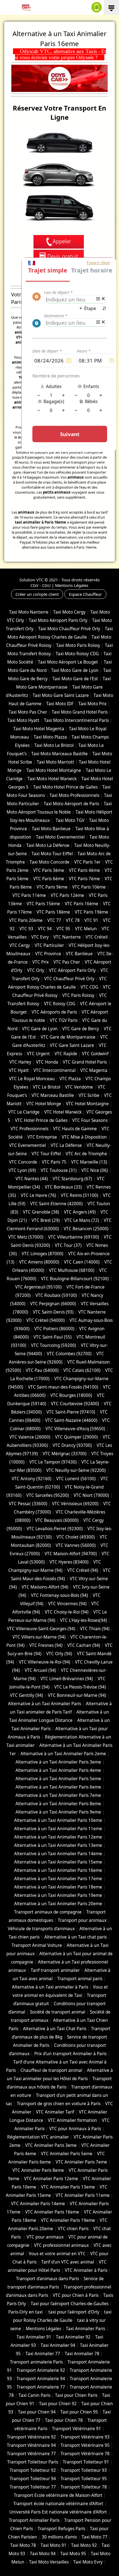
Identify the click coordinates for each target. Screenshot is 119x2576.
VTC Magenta (94, 1070)
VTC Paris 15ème (43, 904)
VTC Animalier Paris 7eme (81, 2162)
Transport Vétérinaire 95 (85, 2445)
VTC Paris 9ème (52, 887)
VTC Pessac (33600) (28, 1504)
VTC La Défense (66, 1145)
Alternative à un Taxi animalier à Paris (50, 1987)
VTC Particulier (49, 945)
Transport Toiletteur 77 (33, 2487)
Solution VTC (31, 580)
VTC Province (48, 954)
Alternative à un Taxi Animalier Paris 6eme (58, 1787)
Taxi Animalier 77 (43, 2354)
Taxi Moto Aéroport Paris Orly (58, 620)
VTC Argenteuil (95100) (38, 1287)
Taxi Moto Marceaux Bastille (59, 754)
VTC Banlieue (79, 954)
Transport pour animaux (82, 1920)
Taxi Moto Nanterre (29, 612)
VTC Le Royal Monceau (32, 1079)
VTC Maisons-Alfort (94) (45, 1587)
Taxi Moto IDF (60, 704)
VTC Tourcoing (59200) (54, 1345)
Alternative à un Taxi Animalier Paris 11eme (58, 1829)
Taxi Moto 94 (43, 2554)
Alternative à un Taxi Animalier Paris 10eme (58, 1820)
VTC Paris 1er (87, 862)
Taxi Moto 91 (54, 2545)
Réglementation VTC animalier (38, 2137)
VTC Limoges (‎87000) (42, 1254)
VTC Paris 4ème (84, 870)
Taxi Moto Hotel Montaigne (54, 770)
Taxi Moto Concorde (50, 862)
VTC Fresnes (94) (46, 1645)
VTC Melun (86, 929)
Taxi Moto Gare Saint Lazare (61, 695)
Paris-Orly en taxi (26, 2312)
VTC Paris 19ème (91, 912)
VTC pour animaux (45, 2237)
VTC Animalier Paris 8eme (38, 2170)
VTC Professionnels (29, 1129)
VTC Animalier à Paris (86, 2270)
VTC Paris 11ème (29, 895)
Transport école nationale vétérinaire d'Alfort (58, 2504)
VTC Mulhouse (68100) (72, 1270)
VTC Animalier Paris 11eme (83, 2195)
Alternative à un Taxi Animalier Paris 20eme (58, 1904)
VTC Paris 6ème (49, 879)
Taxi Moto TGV (69, 820)
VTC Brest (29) (46, 1220)
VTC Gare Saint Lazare (72, 1045)
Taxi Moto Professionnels (74, 795)
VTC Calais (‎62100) (82, 1370)
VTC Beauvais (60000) (57, 1520)
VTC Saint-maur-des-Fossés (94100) (63, 1387)
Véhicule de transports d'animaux (41, 1929)
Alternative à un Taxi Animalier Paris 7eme (58, 1795)
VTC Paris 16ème (82, 904)
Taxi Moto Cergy (69, 612)
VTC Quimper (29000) (77, 1437)
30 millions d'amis (59, 2537)
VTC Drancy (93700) (72, 1445)
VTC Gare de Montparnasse (68, 1037)
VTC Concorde (23, 1162)
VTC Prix (41, 962)
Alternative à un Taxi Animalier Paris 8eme (58, 1804)
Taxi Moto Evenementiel (60, 837)
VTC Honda (47, 1062)
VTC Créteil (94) (83, 1570)
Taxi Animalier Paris (86, 2329)
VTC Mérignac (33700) (65, 1454)
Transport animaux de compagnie (48, 1912)
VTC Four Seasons (90, 1120)
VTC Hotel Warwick (63, 1112)
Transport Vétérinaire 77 (31, 2454)
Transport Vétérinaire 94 (31, 2445)
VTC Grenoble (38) (41, 1212)
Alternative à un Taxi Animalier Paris (45, 1704)
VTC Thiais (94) (95, 1629)
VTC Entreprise (42, 1137)
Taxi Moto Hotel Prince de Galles (65, 787)
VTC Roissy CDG (60, 1004)
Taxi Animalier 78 (82, 2354)
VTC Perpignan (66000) (53, 1304)
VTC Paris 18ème (53, 912)
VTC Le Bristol (47, 1087)
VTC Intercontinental (55, 1070)
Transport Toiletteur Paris (33, 2462)
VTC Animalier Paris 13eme (68, 2187)
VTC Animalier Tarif (55, 2112)
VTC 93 (26, 929)
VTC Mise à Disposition (84, 1137)
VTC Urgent (38, 1054)
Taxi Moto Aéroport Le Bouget (68, 662)
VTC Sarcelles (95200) (48, 1495)
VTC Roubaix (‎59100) (56, 1295)
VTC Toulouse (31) (59, 1170)
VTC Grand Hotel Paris (85, 1062)
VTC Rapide (66, 1054)
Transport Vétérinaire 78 (85, 2454)
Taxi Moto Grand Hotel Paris (80, 712)
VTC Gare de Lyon (40, 1029)
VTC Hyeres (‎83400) (69, 1562)
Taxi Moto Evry (88, 2562)
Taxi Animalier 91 (34, 2337)
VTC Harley (20, 1062)
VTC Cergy (20, 945)
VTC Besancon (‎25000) (86, 1229)
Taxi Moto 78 (23, 2545)
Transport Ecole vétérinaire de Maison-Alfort (58, 2495)
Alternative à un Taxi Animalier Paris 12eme (58, 1837)
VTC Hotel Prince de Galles (41, 1120)
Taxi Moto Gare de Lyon (75, 670)
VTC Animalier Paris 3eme (51, 2145)
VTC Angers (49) (80, 1212)
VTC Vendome (79, 1087)
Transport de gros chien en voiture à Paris (59, 2104)
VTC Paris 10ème (89, 887)
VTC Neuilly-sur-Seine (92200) (76, 1470)
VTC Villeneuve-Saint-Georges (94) (41, 1629)
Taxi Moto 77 (95, 2537)
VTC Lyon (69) (22, 1170)
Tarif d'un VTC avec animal (68, 2262)
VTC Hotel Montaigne (87, 1104)
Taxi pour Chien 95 (79, 2412)
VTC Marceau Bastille (53, 1095)
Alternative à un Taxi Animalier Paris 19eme (58, 1895)
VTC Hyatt (19, 1070)
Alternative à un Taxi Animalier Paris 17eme (58, 1879)
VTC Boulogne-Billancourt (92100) (75, 1279)
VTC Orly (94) (59, 1654)
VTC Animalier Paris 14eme (38, 2204)
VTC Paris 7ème (84, 879)
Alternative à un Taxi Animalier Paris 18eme (58, 1887)
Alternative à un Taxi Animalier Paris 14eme (58, 1854)
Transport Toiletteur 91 (86, 2462)
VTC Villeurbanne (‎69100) (74, 1237)
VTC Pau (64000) (42, 1370)
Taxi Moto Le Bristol (54, 745)
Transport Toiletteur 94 (33, 2479)
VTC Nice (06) (95, 1170)
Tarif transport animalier (55, 1970)
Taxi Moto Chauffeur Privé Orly (69, 629)
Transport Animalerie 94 (41, 2379)
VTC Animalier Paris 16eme (52, 2212)
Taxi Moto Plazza (50, 737)
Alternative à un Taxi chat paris (76, 1937)
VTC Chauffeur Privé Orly (69, 979)
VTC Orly (36, 970)
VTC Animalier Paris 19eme (68, 2220)
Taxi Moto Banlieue (51, 829)
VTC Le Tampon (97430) (53, 1462)
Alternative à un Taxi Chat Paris (55, 2029)
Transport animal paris (80, 1979)
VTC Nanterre (67, 937)
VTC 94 (45, 929)
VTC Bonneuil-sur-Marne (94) (77, 1695)
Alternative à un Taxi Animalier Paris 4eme (58, 1770)
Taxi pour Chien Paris (76, 2395)
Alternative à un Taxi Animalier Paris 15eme (58, 1862)
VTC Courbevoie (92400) (75, 1404)
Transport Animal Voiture (37, 1945)
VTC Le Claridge (24, 1112)
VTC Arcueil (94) (40, 1670)
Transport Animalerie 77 (41, 2387)
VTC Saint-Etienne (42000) (56, 1204)
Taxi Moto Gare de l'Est (75, 679)
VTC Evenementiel (28, 1145)
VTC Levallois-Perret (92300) (55, 1529)
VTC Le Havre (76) (38, 1195)
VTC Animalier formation (73, 2120)
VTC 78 (73, 920)
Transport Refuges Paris (61, 2529)
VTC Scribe (89, 1095)
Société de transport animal (58, 2012)
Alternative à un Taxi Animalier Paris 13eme (58, 1845)
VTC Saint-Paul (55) (53, 1337)
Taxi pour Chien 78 (64, 2420)
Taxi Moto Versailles (49, 2562)
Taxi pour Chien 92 (58, 2404)
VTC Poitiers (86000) (54, 1329)
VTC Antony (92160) (32, 1479)
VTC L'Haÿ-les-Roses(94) (84, 1620)
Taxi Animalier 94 (58, 2345)
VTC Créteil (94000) (46, 1320)
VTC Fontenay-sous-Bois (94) (59, 1595)
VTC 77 (54, 920)
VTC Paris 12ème (67, 895)
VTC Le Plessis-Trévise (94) (80, 1687)
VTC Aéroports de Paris (54, 1012)
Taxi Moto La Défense (48, 845)
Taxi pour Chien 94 (37, 2412)
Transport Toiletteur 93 (84, 2470)
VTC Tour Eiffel (46, 1154)
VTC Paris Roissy (78, 995)
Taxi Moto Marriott (55, 762)
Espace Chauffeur (85, 594)
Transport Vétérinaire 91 (77, 2429)
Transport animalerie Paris (36, 2362)
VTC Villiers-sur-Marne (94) (39, 1637)
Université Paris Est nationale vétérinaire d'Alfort (58, 2512)
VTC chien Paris (73, 2229)
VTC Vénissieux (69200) (75, 1504)
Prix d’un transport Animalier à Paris (70, 2054)
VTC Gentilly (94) (27, 1695)
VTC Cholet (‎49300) (76, 1537)
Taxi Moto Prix (92, 704)
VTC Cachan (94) (84, 1645)
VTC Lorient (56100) (76, 1479)
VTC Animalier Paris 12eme (51, 2179)
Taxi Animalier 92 (73, 2337)
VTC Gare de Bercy (81, 1029)
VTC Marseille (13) (89, 1162)
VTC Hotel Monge (44, 1104)
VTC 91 (91, 920)
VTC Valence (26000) (30, 1437)
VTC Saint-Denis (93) (53, 1312)
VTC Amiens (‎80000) (39, 1262)
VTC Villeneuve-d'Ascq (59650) (75, 1429)
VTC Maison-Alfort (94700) (71, 1554)
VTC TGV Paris (64, 1020)
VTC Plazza (70, 1079)
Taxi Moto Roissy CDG (77, 654)
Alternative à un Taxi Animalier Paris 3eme (58, 1762)
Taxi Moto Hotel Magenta (39, 729)
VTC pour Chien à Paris (76, 2295)
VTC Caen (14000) (82, 1262)
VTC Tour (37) (68, 1245)
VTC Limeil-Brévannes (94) (67, 1679)
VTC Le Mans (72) (82, 1220)
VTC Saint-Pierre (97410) (71, 1412)
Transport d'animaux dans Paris (47, 2279)
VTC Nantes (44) (32, 1179)
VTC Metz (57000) (26, 1237)
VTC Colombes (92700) (69, 1354)
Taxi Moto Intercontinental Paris (76, 720)
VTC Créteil (97, 937)
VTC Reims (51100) (80, 1195)
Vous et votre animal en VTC (57, 2254)
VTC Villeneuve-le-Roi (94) (45, 1662)
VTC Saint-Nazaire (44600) (71, 1420)
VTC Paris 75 (54, 1162)
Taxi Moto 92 (84, 2545)
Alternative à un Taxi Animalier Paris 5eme (58, 1779)
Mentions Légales (72, 585)
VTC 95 (63, 929)
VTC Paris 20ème (26, 920)
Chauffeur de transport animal (51, 2070)
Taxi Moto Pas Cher (28, 712)
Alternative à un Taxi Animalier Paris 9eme (58, 1812)
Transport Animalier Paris (34, 2520)
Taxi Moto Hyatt (23, 720)
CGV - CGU (41, 585)
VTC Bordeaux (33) (63, 1187)
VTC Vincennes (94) (67, 1604)
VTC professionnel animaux (61, 2245)
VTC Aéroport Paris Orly (72, 970)
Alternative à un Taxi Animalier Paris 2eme (63, 1754)
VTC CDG (89, 987)
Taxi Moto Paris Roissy (78, 645)
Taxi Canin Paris (34, 2395)
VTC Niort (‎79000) (91, 1495)
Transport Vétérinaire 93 (85, 2437)
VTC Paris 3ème (49, 870)
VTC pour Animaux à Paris (75, 2129)
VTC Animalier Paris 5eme (67, 2154)
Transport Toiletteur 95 (84, 2479)
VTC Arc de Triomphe (86, 1154)
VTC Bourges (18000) (71, 1395)
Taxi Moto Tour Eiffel (52, 854)
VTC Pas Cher (67, 962)
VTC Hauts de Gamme (75, 1129)
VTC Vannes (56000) (76, 1545)
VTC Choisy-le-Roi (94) (67, 1612)
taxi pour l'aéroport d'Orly (74, 2312)
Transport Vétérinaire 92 (31, 2437)
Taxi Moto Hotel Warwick (52, 779)
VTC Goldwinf (95, 1054)
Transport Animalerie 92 (41, 2370)
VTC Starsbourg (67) (72, 1179)
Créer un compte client (37, 594)
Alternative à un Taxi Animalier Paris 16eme (58, 1870)
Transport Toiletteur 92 (33, 2470)
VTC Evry (40, 937)
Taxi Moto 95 (73, 2554)
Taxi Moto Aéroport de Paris (71, 804)
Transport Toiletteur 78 (84, 2487)
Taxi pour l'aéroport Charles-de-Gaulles (70, 2304)
